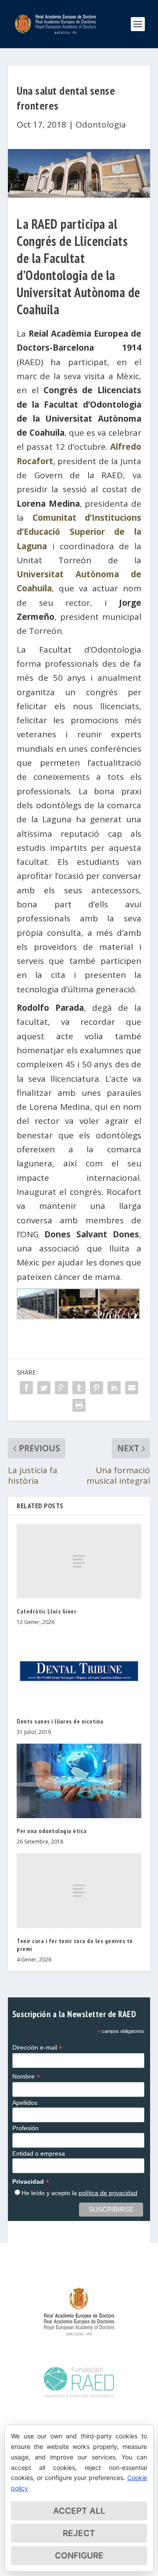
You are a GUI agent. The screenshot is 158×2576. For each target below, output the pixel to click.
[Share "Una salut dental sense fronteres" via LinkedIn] (114, 1388)
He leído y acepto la (79, 2193)
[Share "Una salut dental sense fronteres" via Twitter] (44, 1388)
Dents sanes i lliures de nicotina (60, 1721)
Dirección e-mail (37, 2048)
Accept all (79, 2511)
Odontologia (101, 124)
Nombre (26, 2077)
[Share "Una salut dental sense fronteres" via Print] (79, 1405)
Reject (79, 2533)
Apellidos (25, 2103)
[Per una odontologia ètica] (79, 1781)
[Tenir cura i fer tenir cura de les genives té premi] (79, 1890)
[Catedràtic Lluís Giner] (79, 1561)
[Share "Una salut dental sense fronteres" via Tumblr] (79, 1388)
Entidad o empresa (39, 2153)
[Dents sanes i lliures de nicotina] (79, 1671)
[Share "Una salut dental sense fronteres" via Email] (132, 1388)
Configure (79, 2556)
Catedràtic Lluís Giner (47, 1611)
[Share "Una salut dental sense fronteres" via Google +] (61, 1388)
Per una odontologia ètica (52, 1831)
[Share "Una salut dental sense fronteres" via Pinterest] (97, 1388)
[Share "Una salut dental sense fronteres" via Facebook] (26, 1388)
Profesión (25, 2128)
